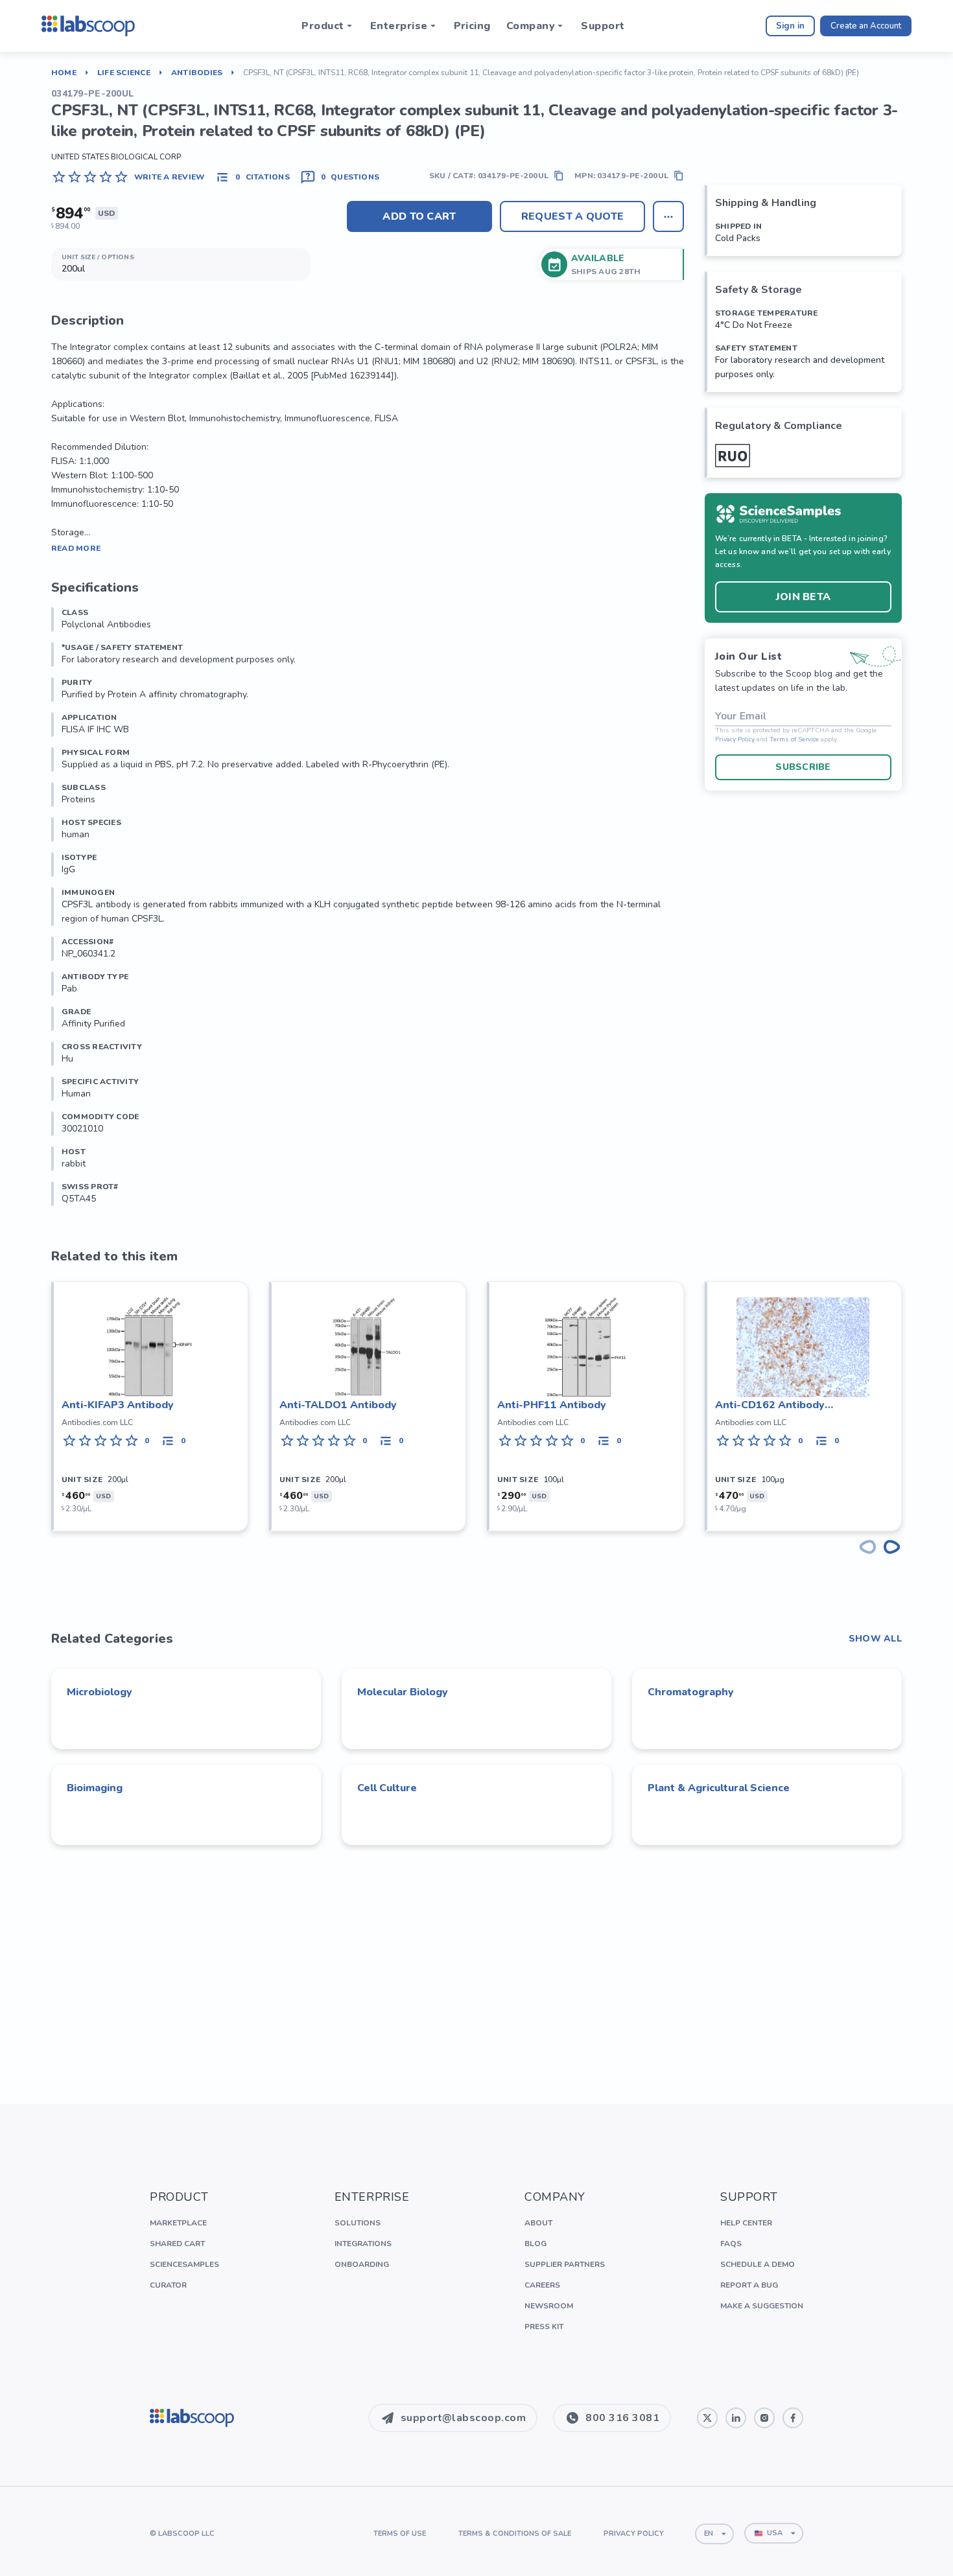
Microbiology (100, 1692)
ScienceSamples (184, 2264)
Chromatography (691, 1692)
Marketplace (178, 2223)
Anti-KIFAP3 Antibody (118, 1405)
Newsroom (549, 2306)
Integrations (363, 2244)
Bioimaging (95, 1788)
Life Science (124, 73)
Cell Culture (387, 1788)
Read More (76, 548)
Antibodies (197, 73)
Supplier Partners (565, 2264)
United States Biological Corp (116, 157)
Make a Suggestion (762, 2306)
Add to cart (419, 216)
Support (603, 26)
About (538, 2223)
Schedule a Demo (758, 2264)
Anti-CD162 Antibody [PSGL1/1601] (770, 1405)
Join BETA (804, 597)
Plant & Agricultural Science (719, 1788)
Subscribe (803, 767)
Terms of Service (794, 740)
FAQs (731, 2244)
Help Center (746, 2223)
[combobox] (714, 2534)
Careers (542, 2285)
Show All (875, 1639)
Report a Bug (749, 2285)
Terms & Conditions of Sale (515, 2534)
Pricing (472, 26)
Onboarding (362, 2264)
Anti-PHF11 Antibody (552, 1405)
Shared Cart (177, 2244)
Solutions (358, 2223)
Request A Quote (573, 216)
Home (64, 73)
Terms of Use (400, 2534)
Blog (535, 2244)
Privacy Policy (735, 740)
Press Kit (544, 2327)
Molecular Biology (403, 1692)
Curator (168, 2285)
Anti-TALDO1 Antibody (338, 1405)
